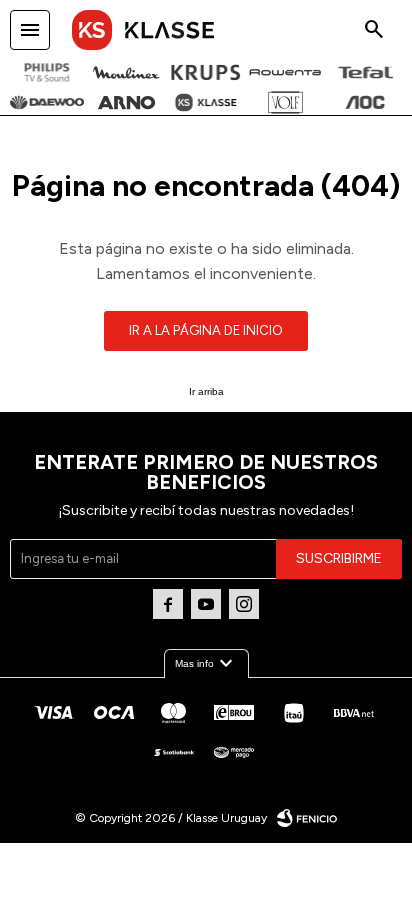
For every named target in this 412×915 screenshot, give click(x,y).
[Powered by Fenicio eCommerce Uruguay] (307, 818)
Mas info (206, 664)
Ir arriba (206, 391)
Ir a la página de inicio (206, 330)
